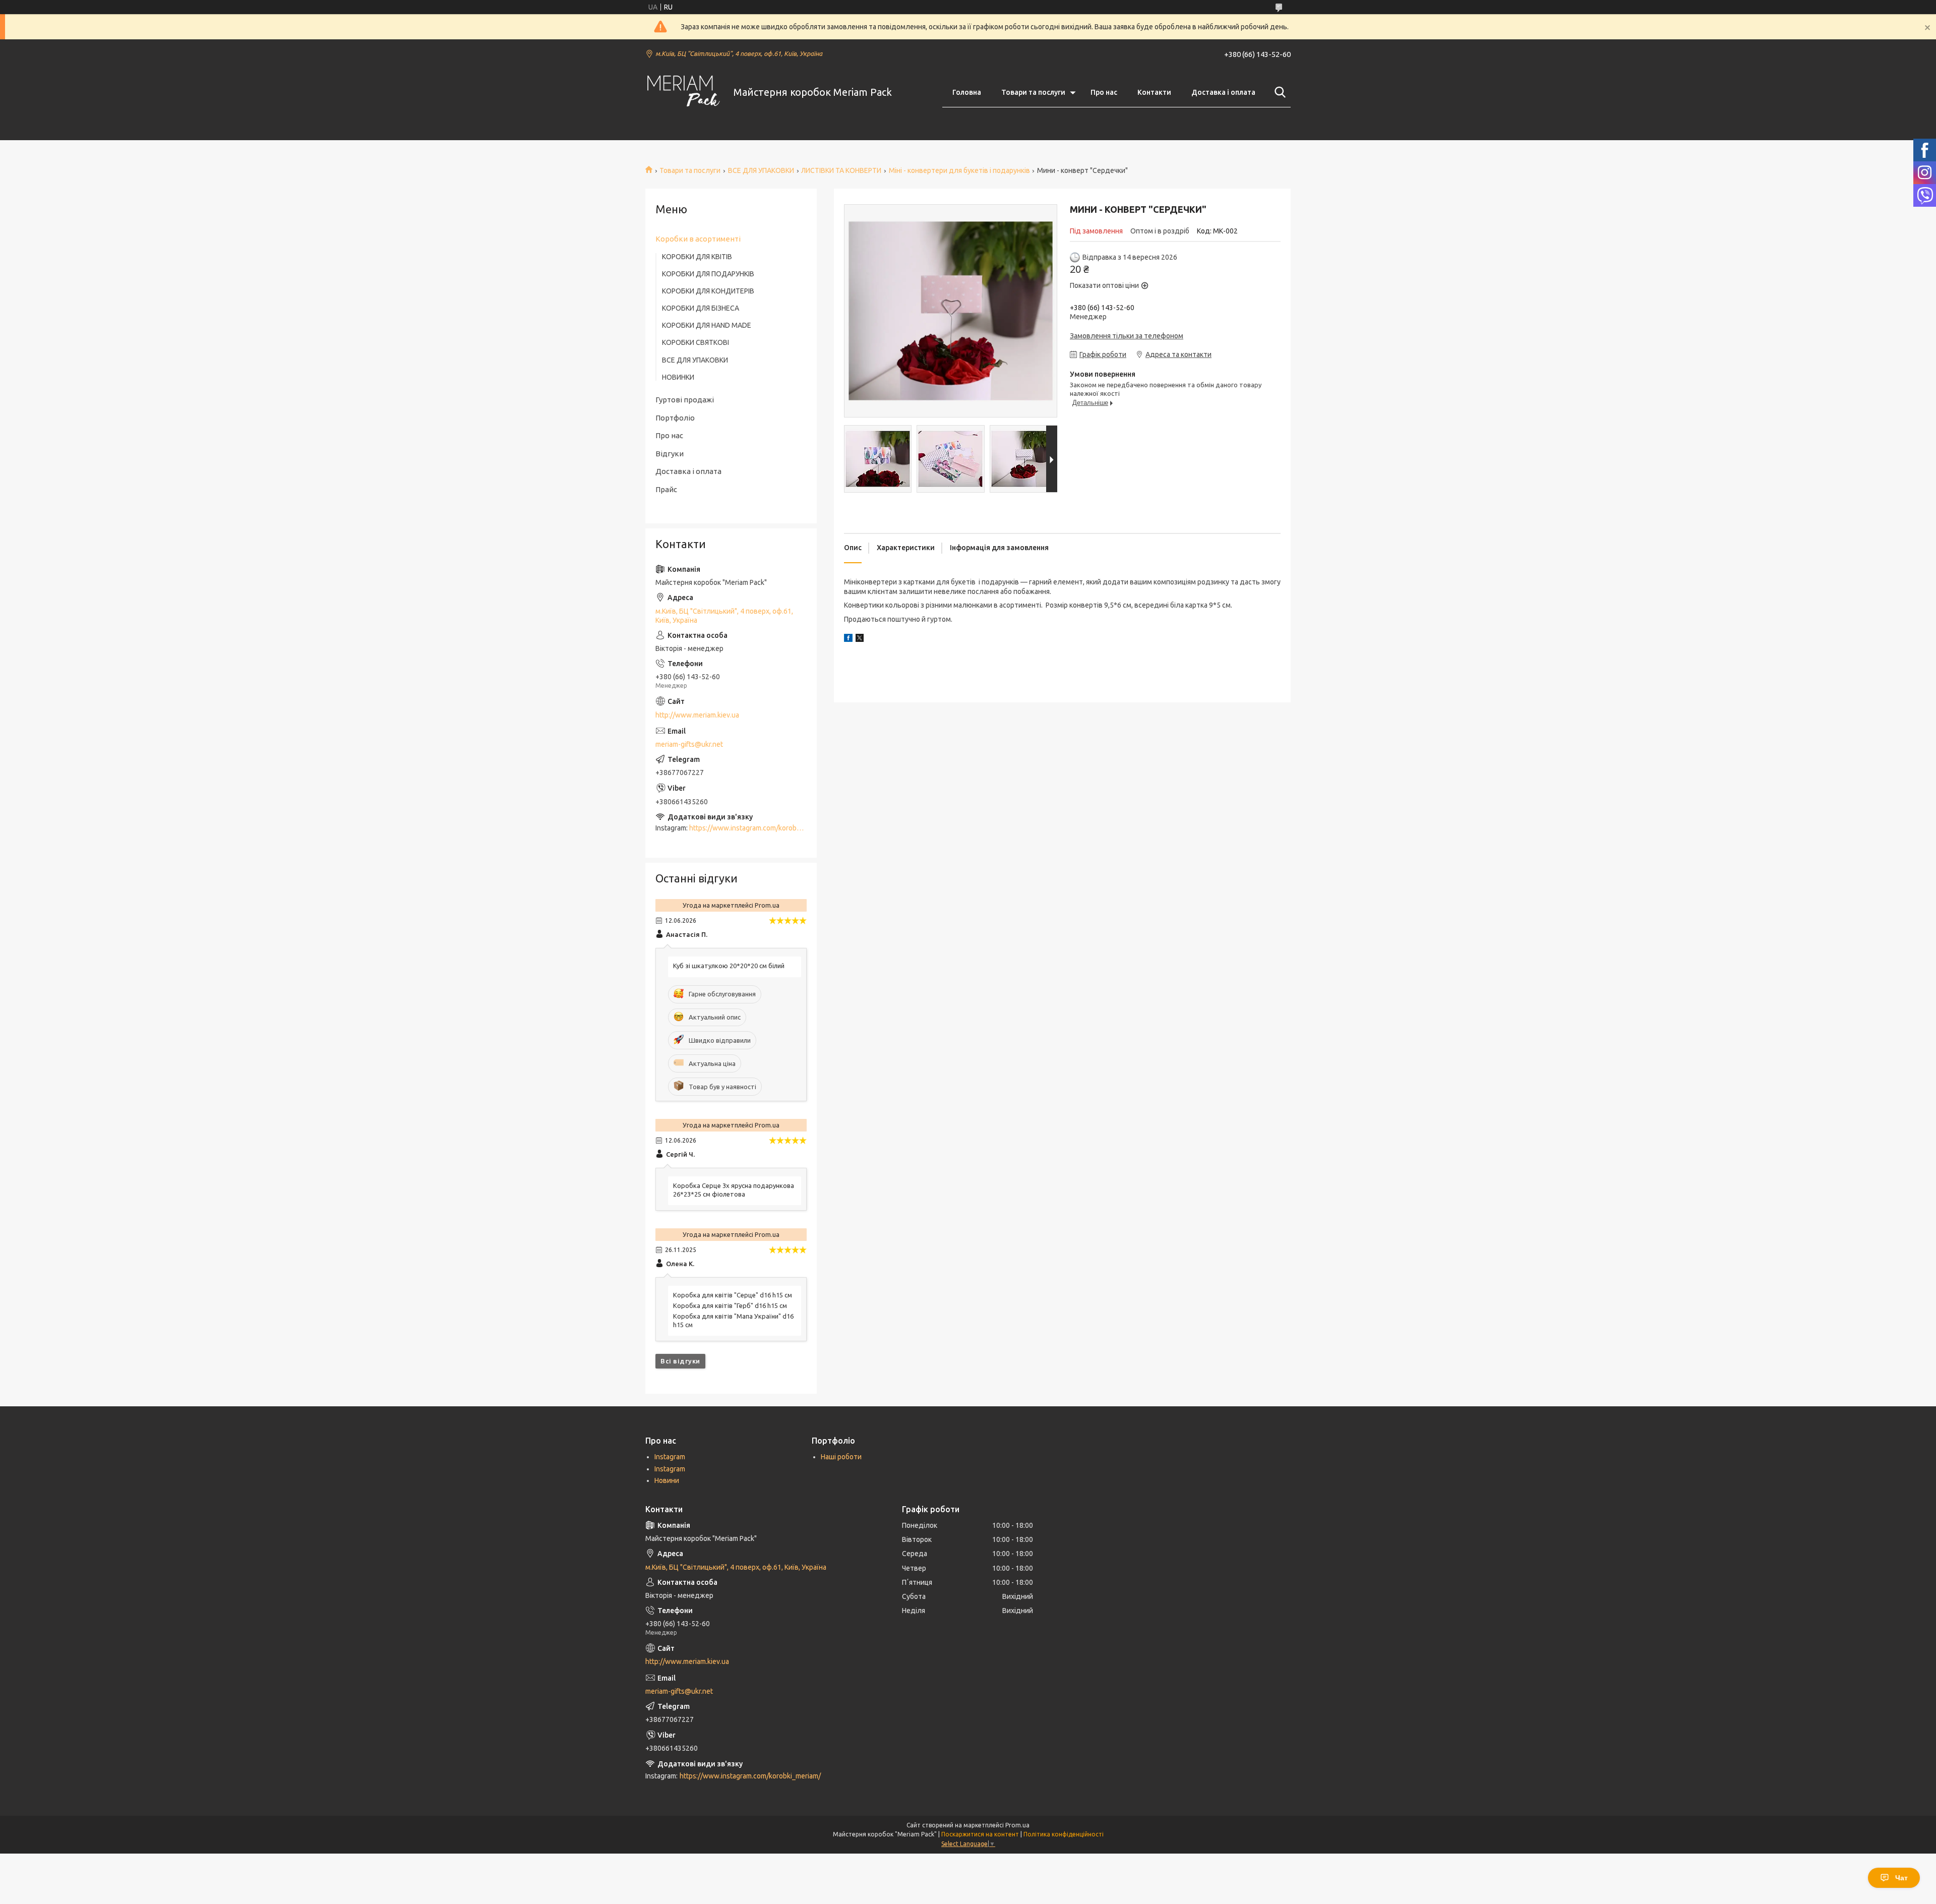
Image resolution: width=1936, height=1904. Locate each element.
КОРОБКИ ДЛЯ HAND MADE (707, 325)
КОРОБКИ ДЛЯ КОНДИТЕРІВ (708, 291)
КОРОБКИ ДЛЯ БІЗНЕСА (701, 308)
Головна (967, 92)
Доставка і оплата (1223, 92)
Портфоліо (675, 418)
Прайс (666, 489)
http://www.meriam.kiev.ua (697, 715)
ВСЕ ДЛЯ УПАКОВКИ (761, 170)
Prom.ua (1017, 1825)
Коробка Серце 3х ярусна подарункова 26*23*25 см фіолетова (734, 1190)
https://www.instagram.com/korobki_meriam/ (760, 828)
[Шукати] (1278, 92)
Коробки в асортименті (698, 239)
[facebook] (848, 639)
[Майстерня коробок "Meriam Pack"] (683, 93)
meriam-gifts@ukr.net (689, 744)
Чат (1901, 1878)
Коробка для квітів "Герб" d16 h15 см (730, 1305)
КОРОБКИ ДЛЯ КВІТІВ (697, 257)
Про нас (1104, 92)
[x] (860, 639)
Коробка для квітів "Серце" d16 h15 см (733, 1295)
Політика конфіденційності (1064, 1834)
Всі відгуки (680, 1361)
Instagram (670, 1457)
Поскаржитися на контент (980, 1834)
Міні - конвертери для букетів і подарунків (959, 170)
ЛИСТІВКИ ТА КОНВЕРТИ (841, 170)
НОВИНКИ (678, 377)
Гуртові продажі (685, 400)
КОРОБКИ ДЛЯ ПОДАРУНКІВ (708, 274)
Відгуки (670, 454)
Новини (667, 1480)
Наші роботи (841, 1457)
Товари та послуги (1033, 92)
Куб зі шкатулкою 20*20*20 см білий (729, 966)
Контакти (1154, 92)
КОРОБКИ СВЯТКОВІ (695, 342)
